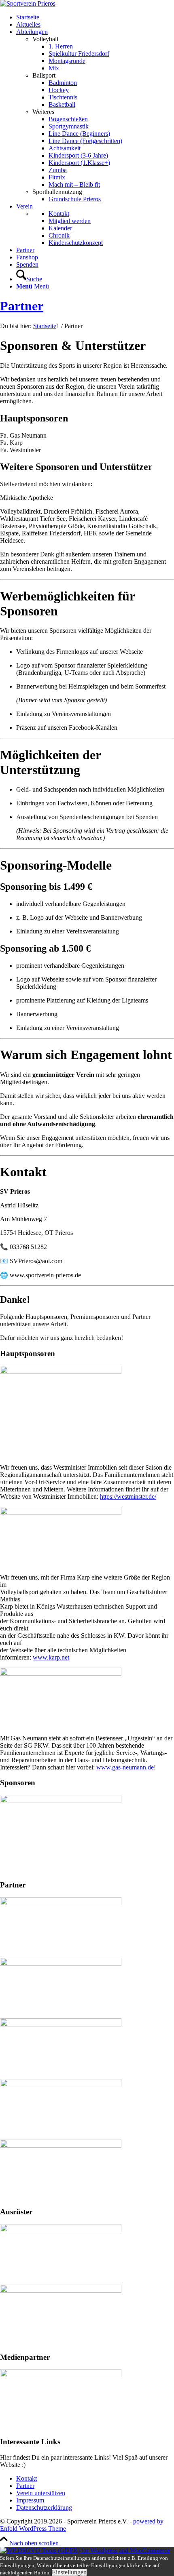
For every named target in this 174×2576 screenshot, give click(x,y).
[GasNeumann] (61, 1673)
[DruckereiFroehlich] (61, 2024)
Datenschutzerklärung (44, 2508)
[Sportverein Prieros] (28, 3)
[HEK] (61, 1903)
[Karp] (61, 1513)
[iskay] (61, 2291)
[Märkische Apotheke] (61, 1801)
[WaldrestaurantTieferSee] (61, 1964)
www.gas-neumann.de (125, 1767)
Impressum (30, 2500)
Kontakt (27, 2478)
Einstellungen (69, 2572)
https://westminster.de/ (128, 1497)
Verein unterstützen (41, 2493)
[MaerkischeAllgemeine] (61, 2375)
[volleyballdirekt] (61, 2230)
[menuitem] (95, 17)
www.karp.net (51, 1657)
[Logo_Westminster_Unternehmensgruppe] (61, 1372)
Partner (22, 306)
